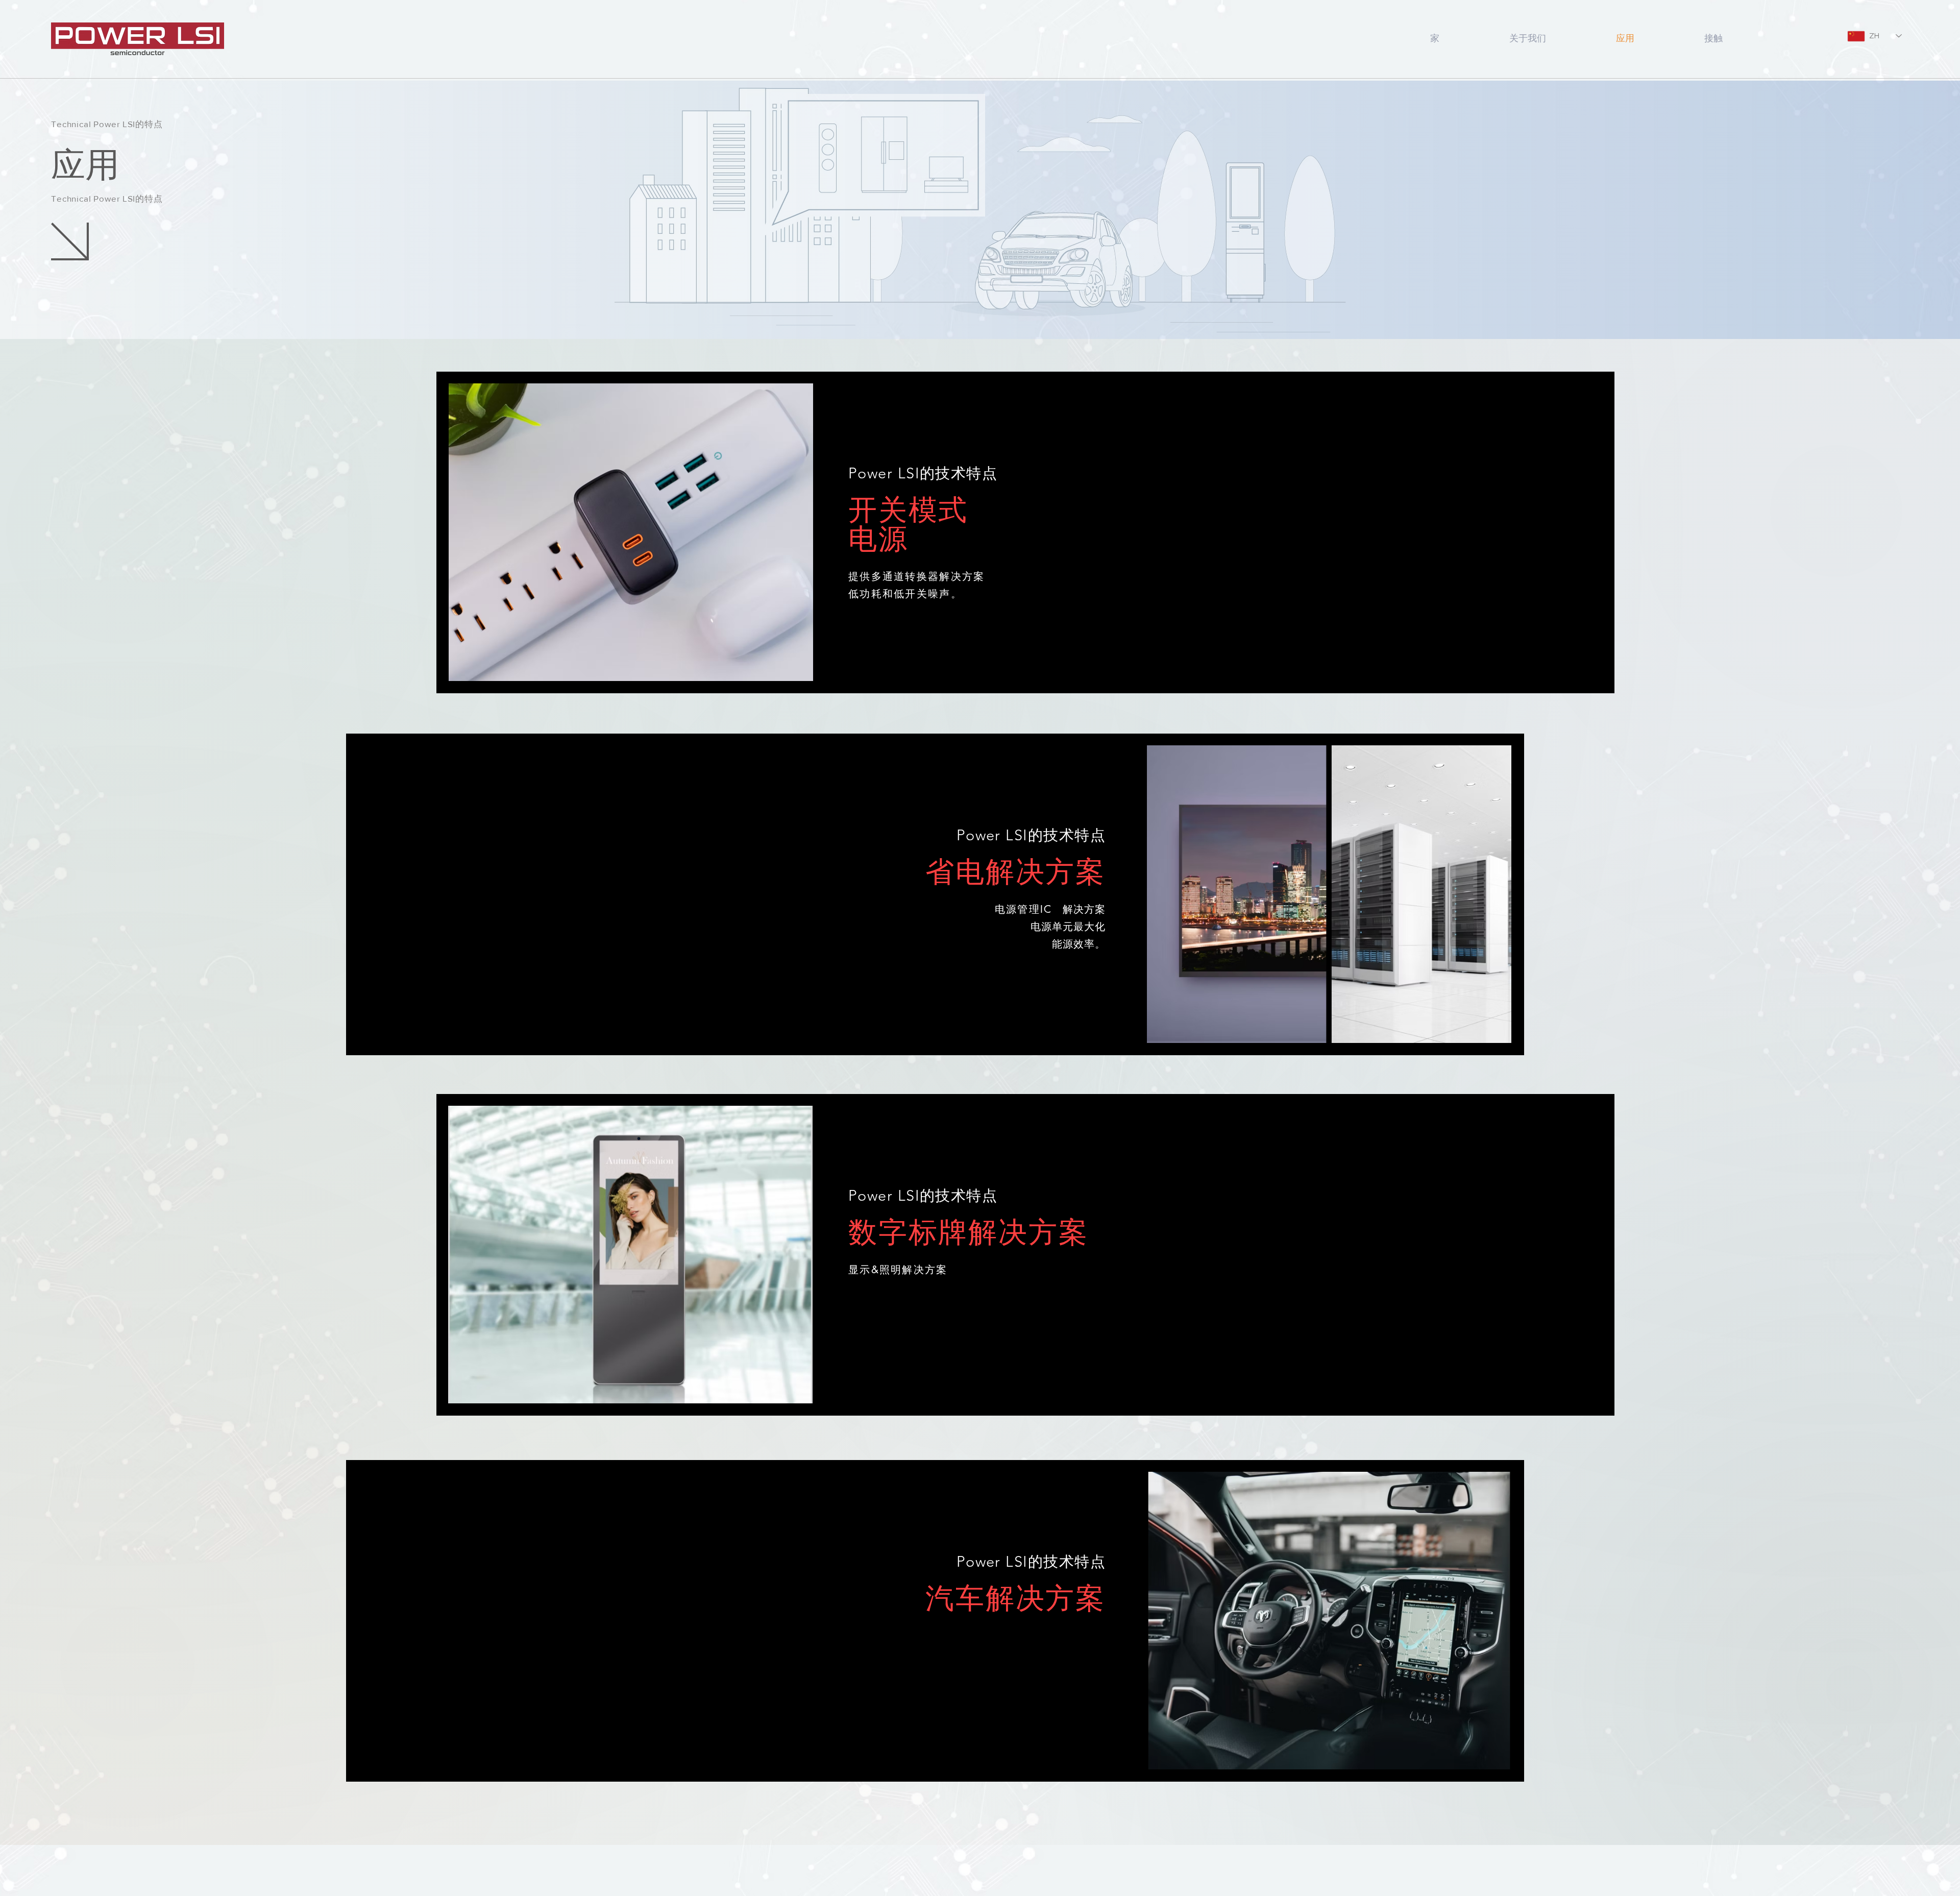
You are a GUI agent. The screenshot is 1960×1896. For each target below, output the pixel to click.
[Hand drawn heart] (138, 39)
